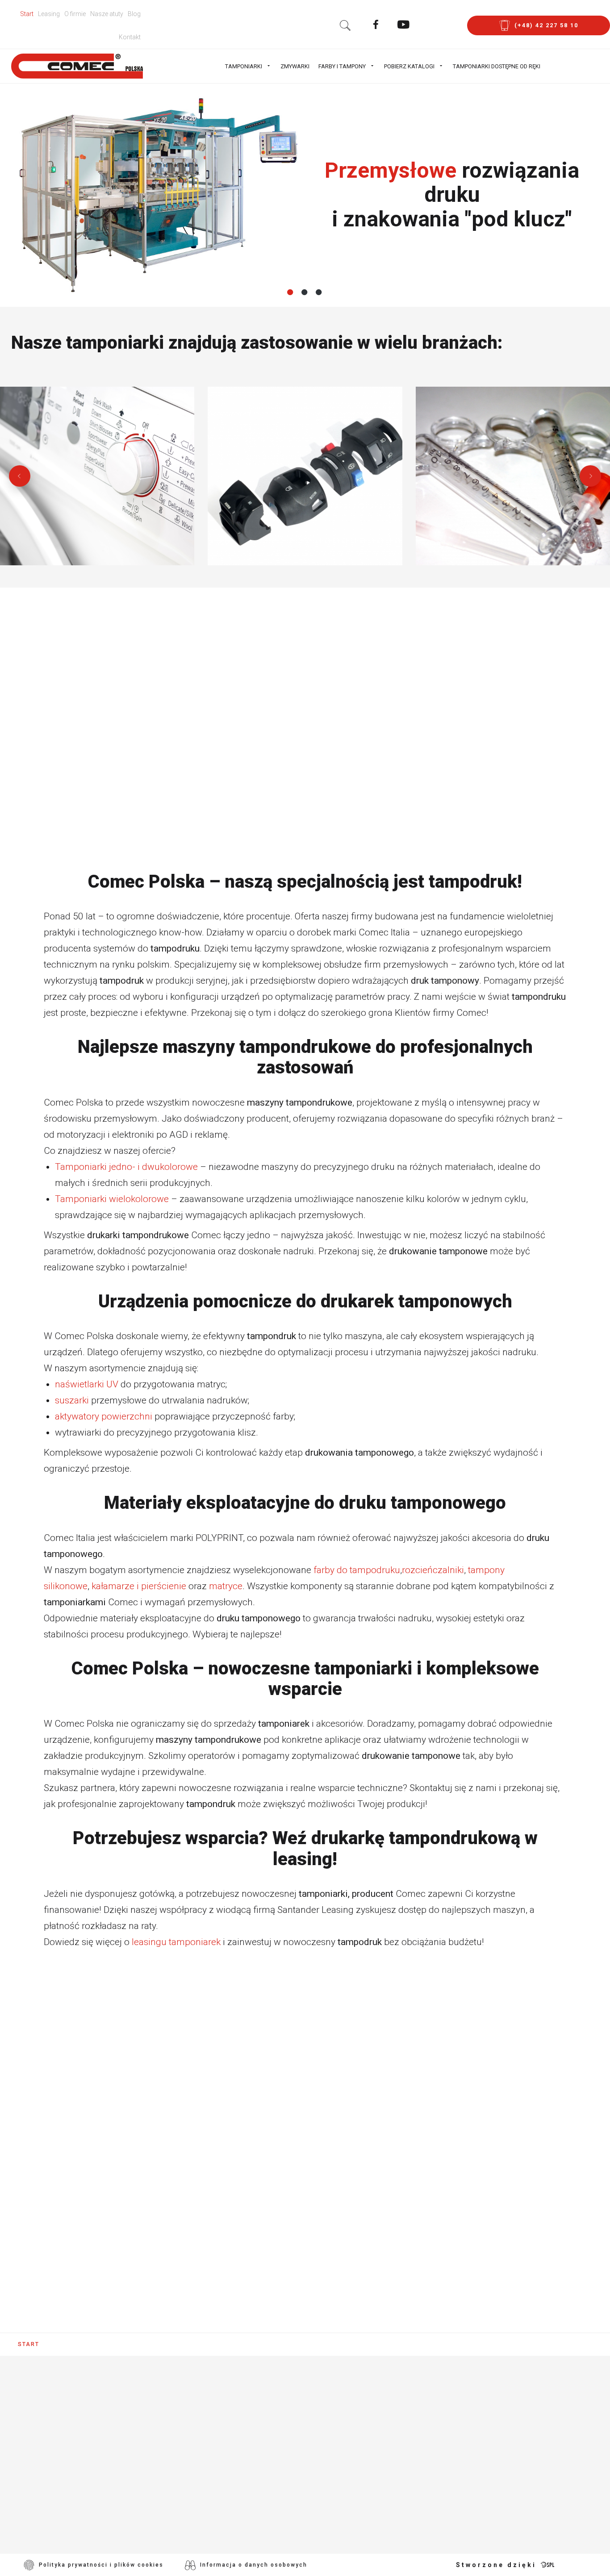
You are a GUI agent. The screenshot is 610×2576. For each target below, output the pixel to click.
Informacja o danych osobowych (254, 2565)
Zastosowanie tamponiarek (277, 2421)
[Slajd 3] (319, 292)
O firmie (75, 14)
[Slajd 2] (305, 292)
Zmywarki (295, 66)
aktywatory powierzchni (104, 1416)
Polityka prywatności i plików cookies (101, 2565)
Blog (134, 14)
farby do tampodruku (357, 1570)
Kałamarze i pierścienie (270, 2499)
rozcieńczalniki (433, 1570)
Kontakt (130, 37)
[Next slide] (590, 476)
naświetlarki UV (87, 1384)
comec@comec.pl (90, 2483)
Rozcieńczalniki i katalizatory (283, 2486)
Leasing (49, 14)
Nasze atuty (107, 14)
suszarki (72, 1400)
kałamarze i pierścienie (139, 1586)
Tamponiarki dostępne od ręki (497, 66)
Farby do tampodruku (265, 2460)
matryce (226, 1586)
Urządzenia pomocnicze (270, 2434)
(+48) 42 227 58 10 (77, 2451)
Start (27, 14)
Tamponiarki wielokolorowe (112, 1199)
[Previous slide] (20, 476)
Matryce (236, 2512)
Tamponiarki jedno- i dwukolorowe (126, 1167)
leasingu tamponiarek (176, 1942)
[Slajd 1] (291, 292)
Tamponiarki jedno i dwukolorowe (291, 2395)
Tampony (237, 2473)
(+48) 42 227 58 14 (77, 2467)
